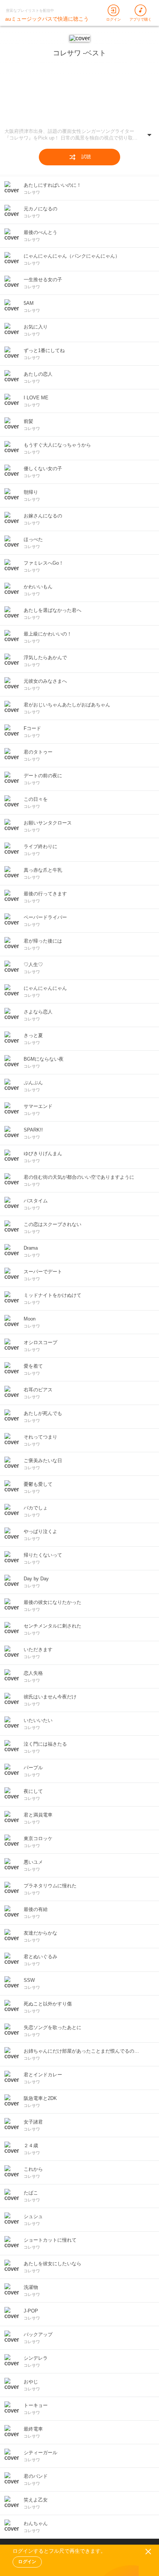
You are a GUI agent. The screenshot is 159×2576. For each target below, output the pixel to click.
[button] (79, 136)
